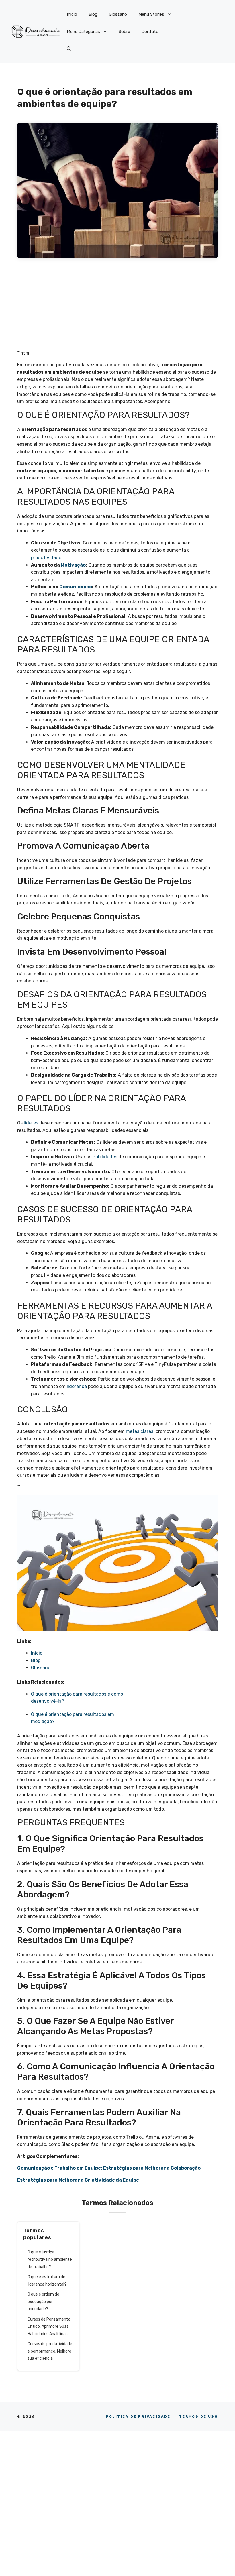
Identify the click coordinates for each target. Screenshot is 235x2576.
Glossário (118, 14)
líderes (31, 1123)
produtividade (46, 558)
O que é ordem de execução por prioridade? (43, 2302)
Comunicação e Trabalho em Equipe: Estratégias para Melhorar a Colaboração (109, 2168)
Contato (150, 32)
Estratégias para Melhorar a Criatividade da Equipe (78, 2180)
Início (72, 14)
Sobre (124, 32)
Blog (93, 14)
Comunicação (76, 587)
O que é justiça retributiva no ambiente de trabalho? (50, 2260)
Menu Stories (151, 14)
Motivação (73, 565)
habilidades (105, 1157)
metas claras (140, 1431)
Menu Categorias (83, 32)
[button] (69, 49)
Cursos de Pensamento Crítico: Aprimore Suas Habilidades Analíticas (49, 2327)
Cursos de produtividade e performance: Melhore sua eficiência (50, 2351)
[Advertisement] (117, 307)
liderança (77, 1386)
